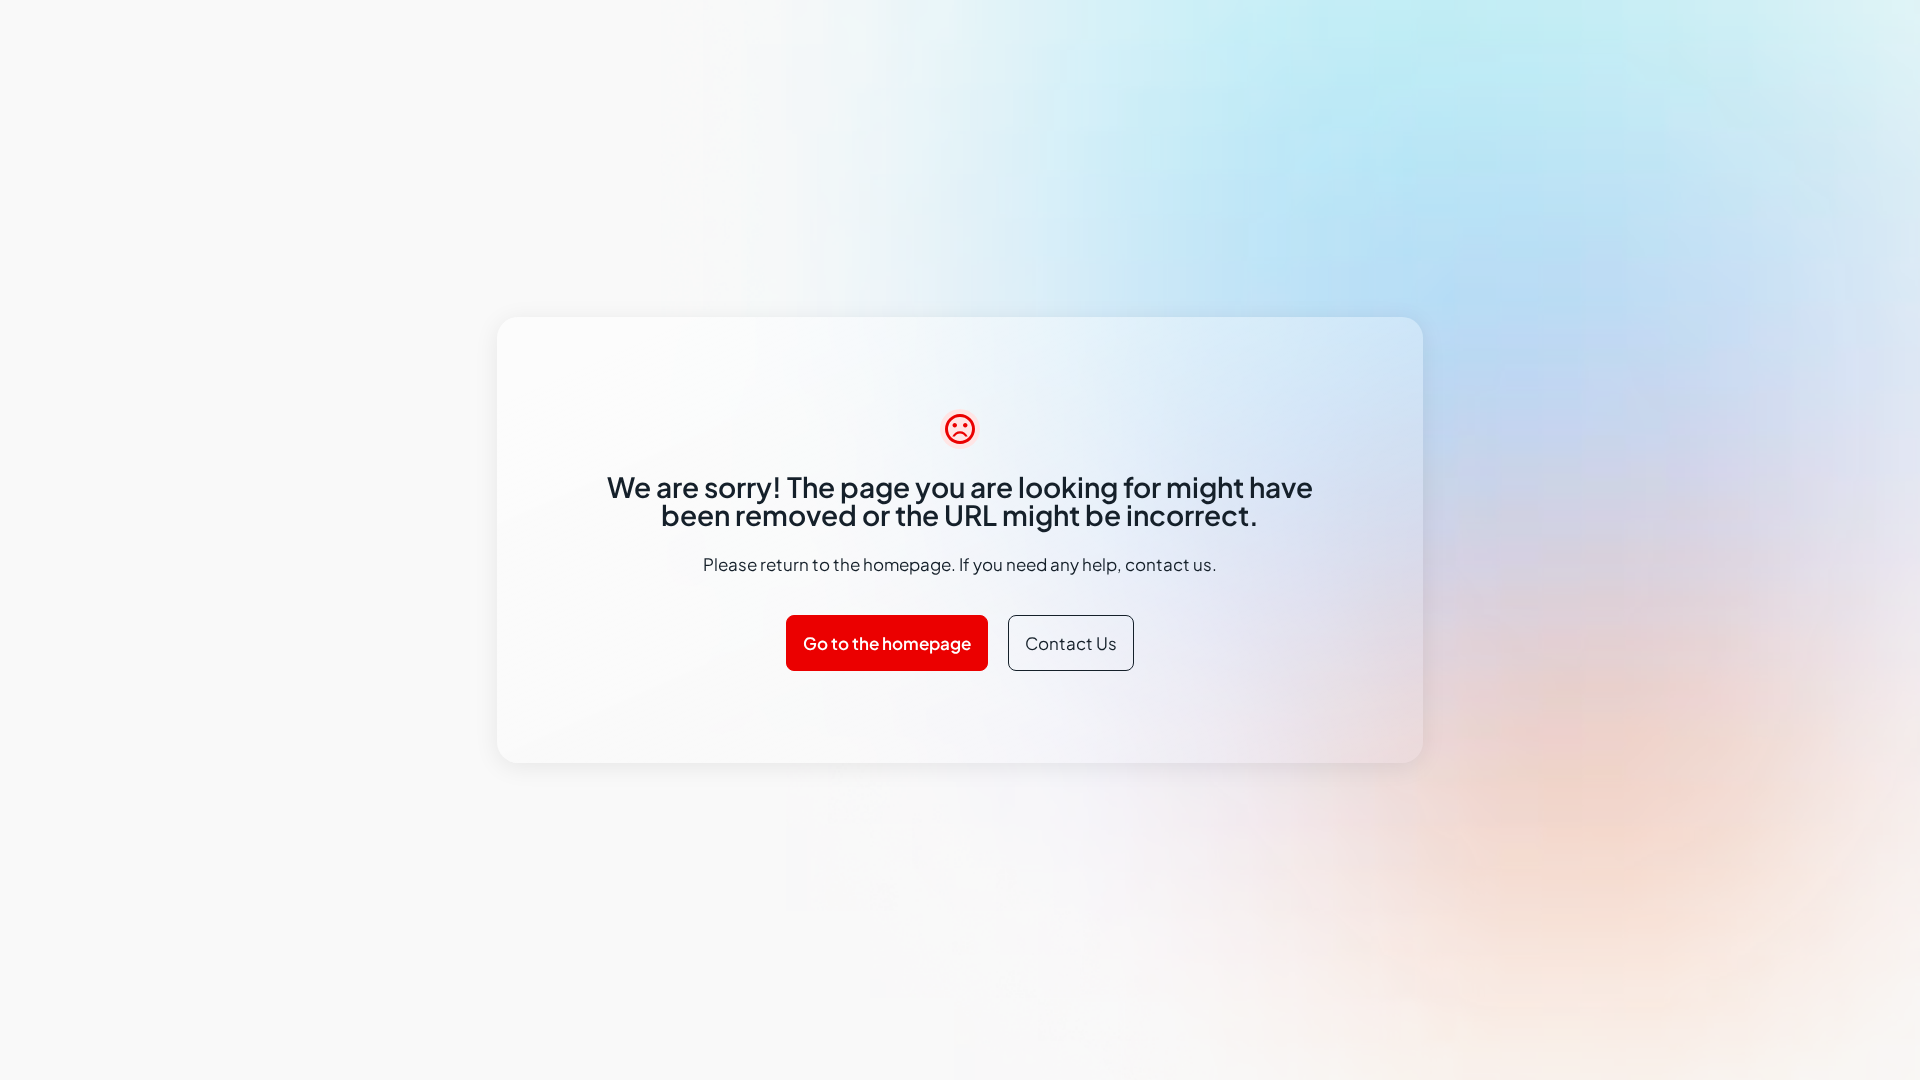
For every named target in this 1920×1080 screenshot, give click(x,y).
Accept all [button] (1249, 642)
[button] (705, 642)
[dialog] (960, 539)
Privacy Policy (644, 586)
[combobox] (1315, 413)
